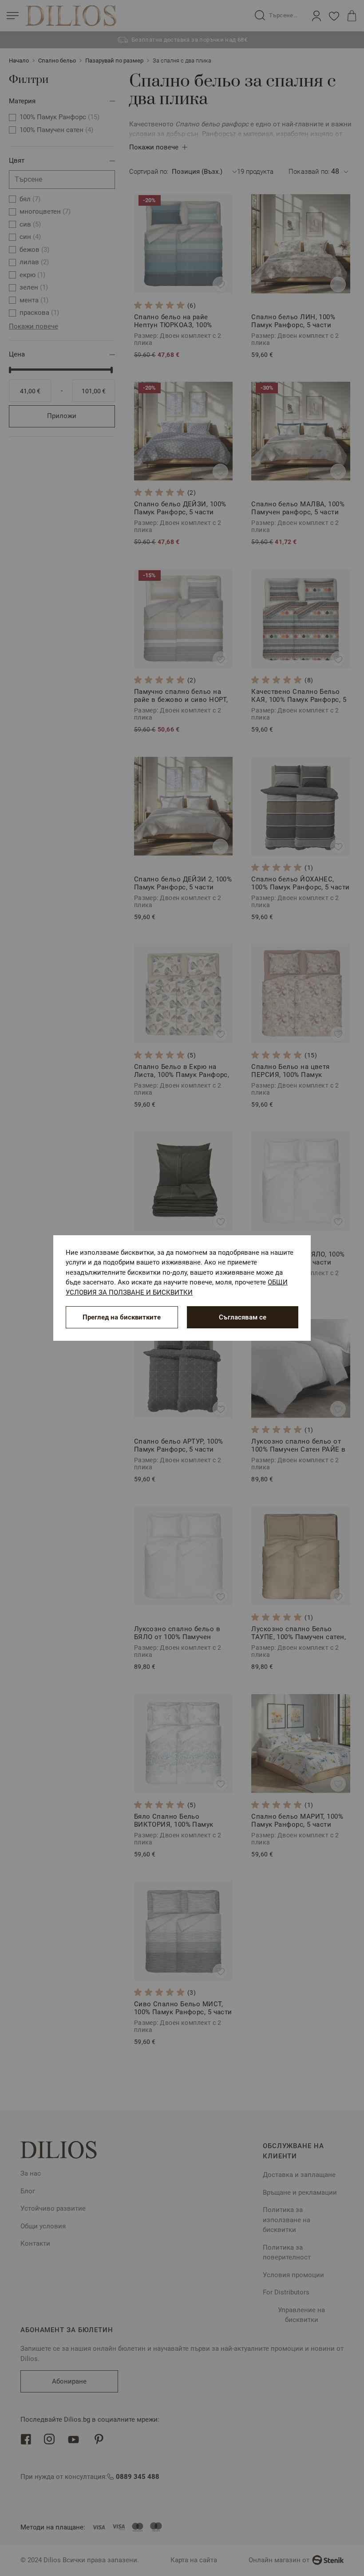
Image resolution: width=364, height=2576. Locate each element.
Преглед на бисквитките (122, 1317)
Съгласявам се (243, 1317)
